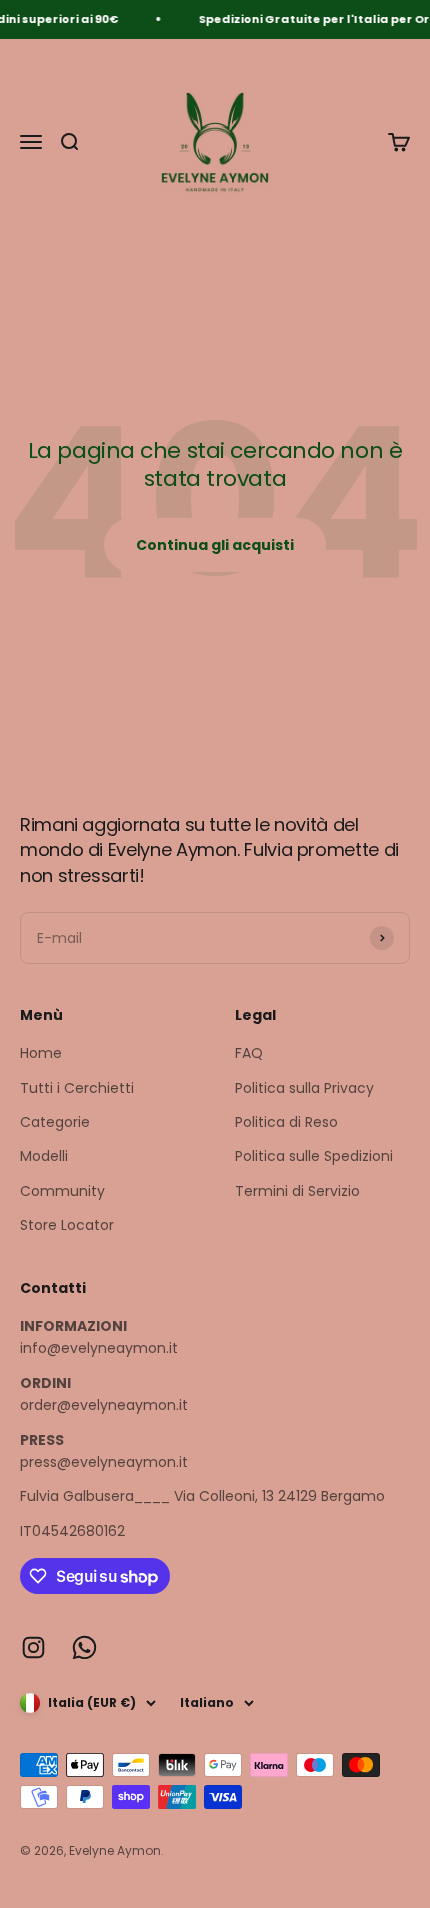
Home (41, 1053)
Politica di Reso (286, 1122)
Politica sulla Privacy (304, 1088)
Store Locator (67, 1225)
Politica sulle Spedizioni (314, 1156)
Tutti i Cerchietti (77, 1088)
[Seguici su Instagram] (33, 1647)
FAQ (249, 1053)
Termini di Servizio (297, 1191)
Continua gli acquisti (215, 545)
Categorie (55, 1122)
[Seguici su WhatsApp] (84, 1647)
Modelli (44, 1156)
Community (62, 1191)
